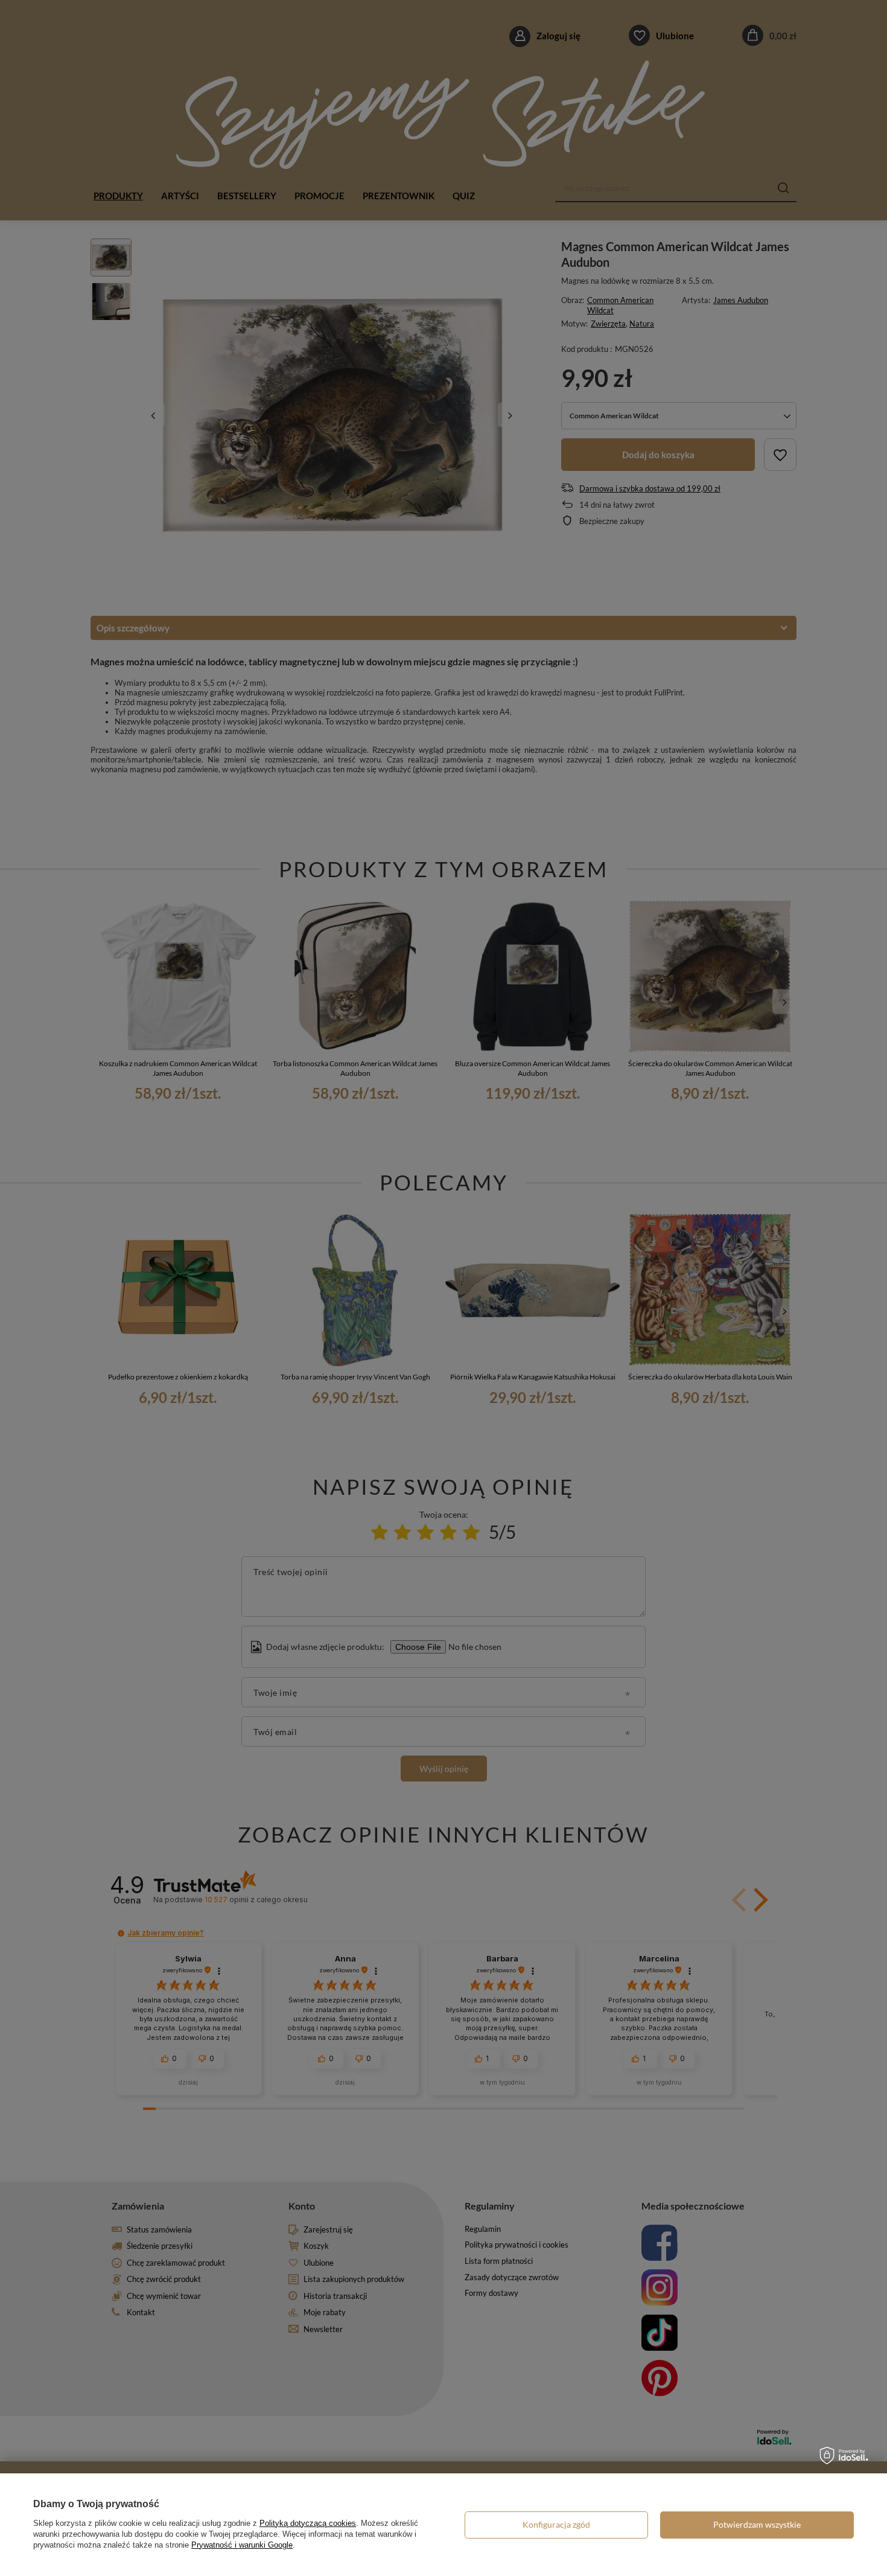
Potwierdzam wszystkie (757, 2524)
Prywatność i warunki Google (242, 2545)
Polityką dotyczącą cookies (308, 2523)
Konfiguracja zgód (556, 2524)
